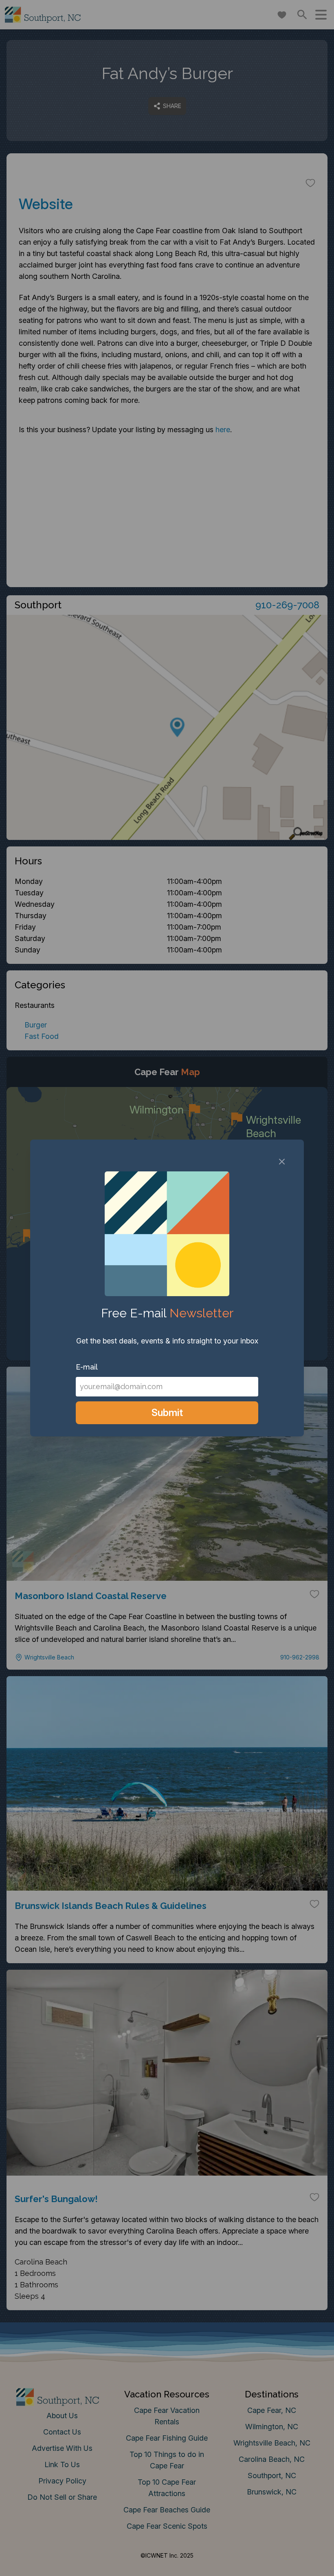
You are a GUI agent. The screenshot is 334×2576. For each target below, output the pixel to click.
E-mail (87, 1367)
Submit (167, 1413)
